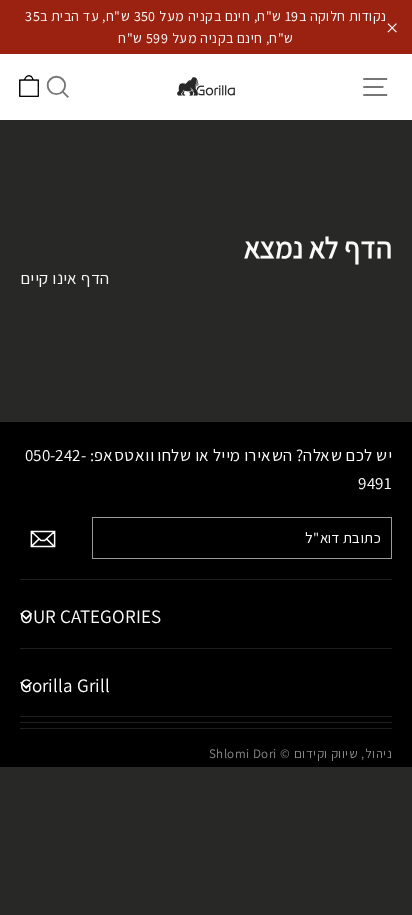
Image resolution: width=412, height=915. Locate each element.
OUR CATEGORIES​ (90, 616)
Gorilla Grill (65, 685)
